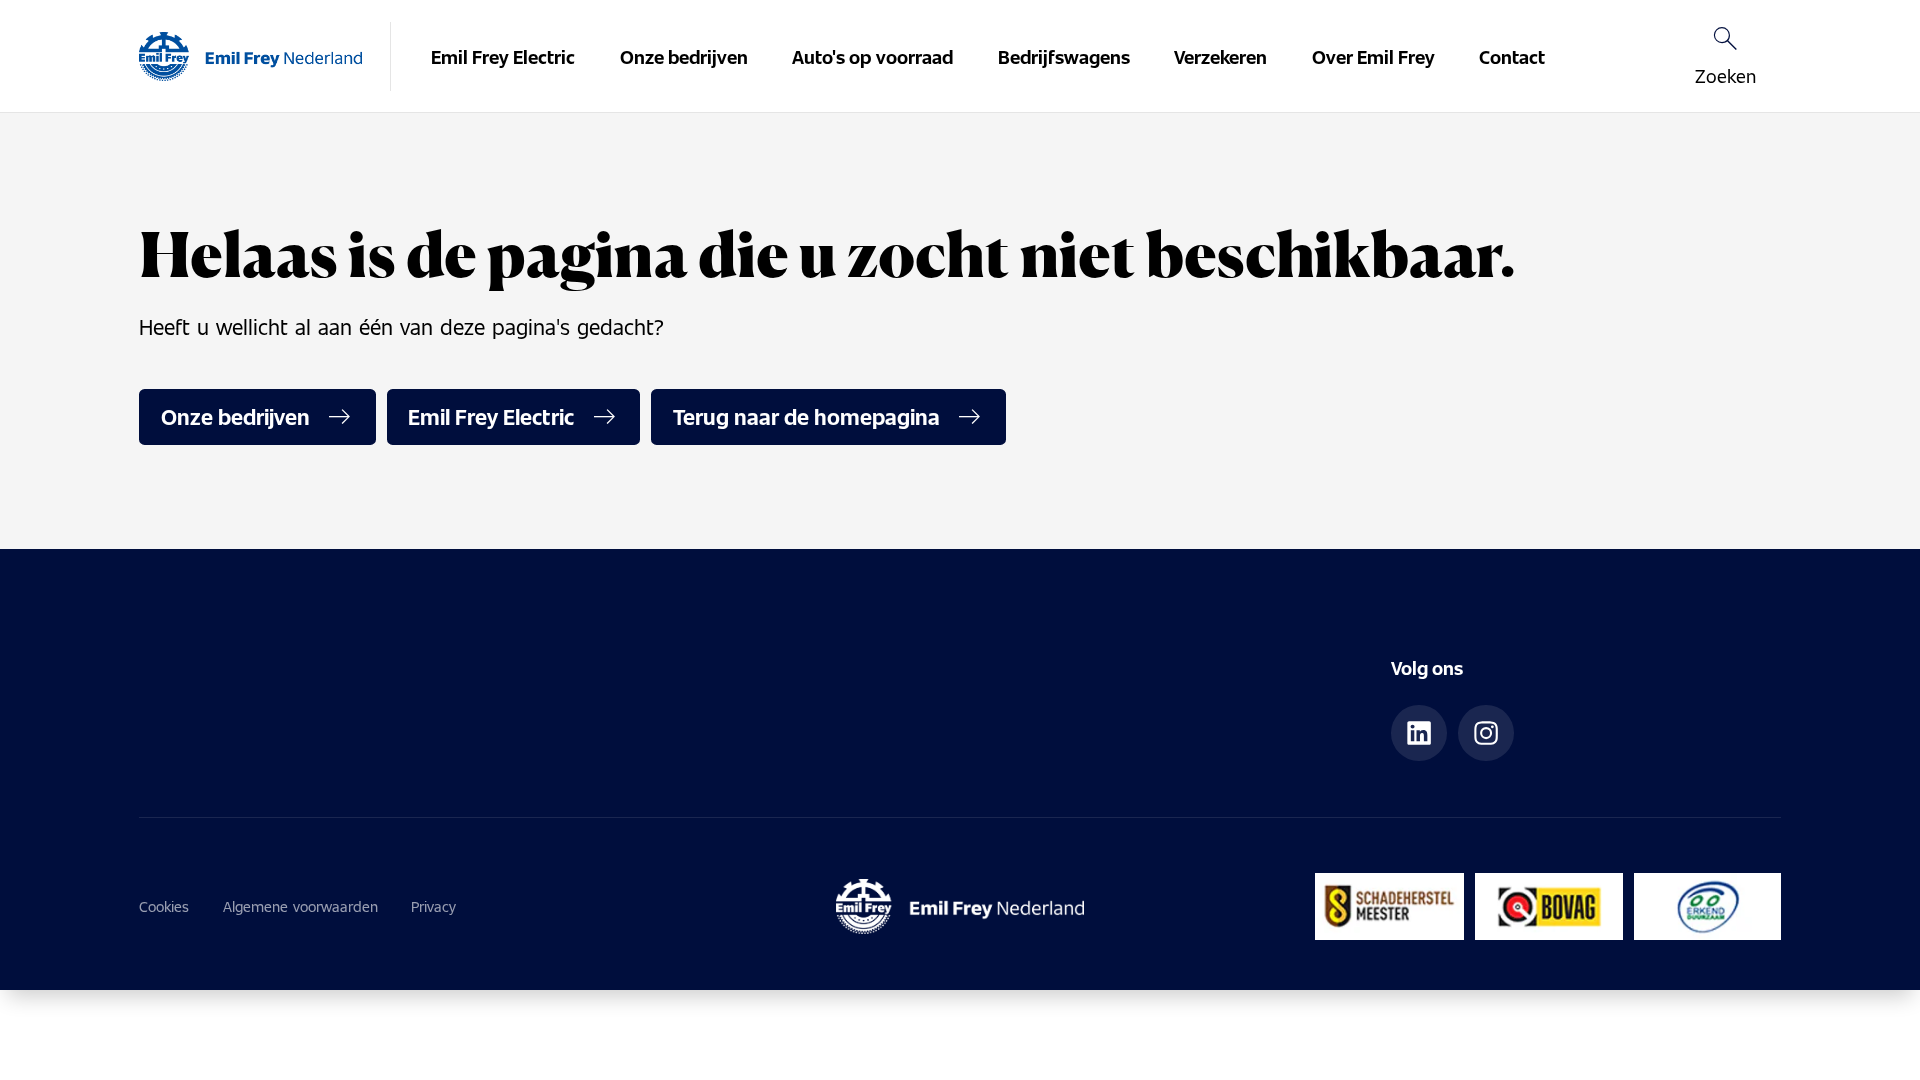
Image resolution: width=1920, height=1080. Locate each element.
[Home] (250, 57)
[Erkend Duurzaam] (1707, 906)
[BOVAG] (1548, 906)
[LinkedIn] (1419, 733)
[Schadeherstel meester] (1389, 906)
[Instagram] (1486, 733)
